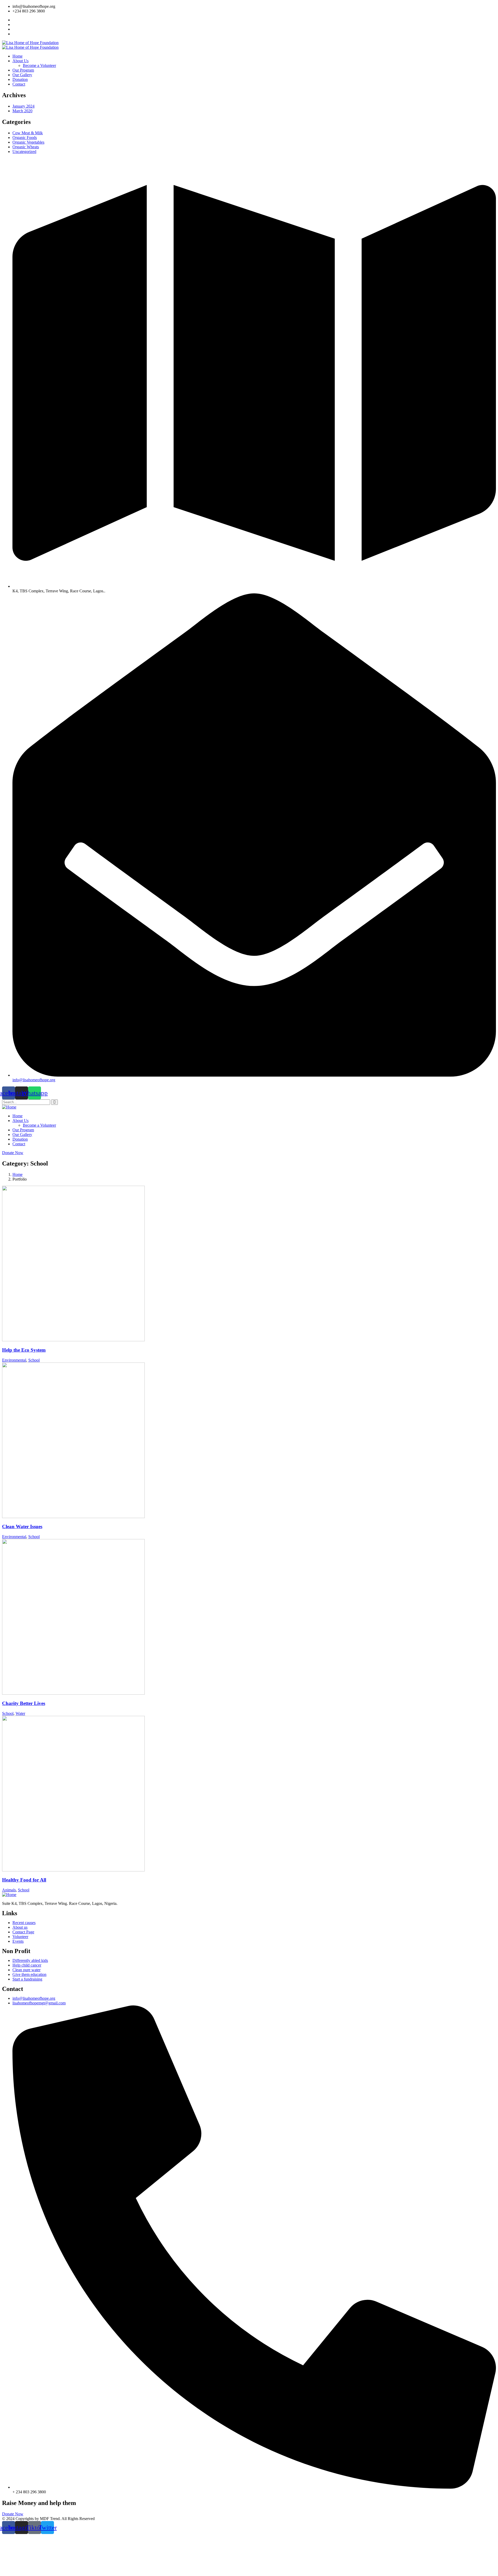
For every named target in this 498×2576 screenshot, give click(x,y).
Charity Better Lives (24, 1703)
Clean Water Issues (22, 1526)
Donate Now (13, 1153)
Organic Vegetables (28, 142)
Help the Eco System (24, 1350)
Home (18, 1174)
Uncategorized (24, 152)
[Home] (9, 1107)
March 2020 (22, 111)
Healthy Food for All (24, 1880)
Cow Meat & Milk (28, 133)
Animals (9, 1890)
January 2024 (23, 106)
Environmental (14, 1360)
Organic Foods (25, 138)
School (34, 1360)
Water (20, 1713)
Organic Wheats (26, 147)
